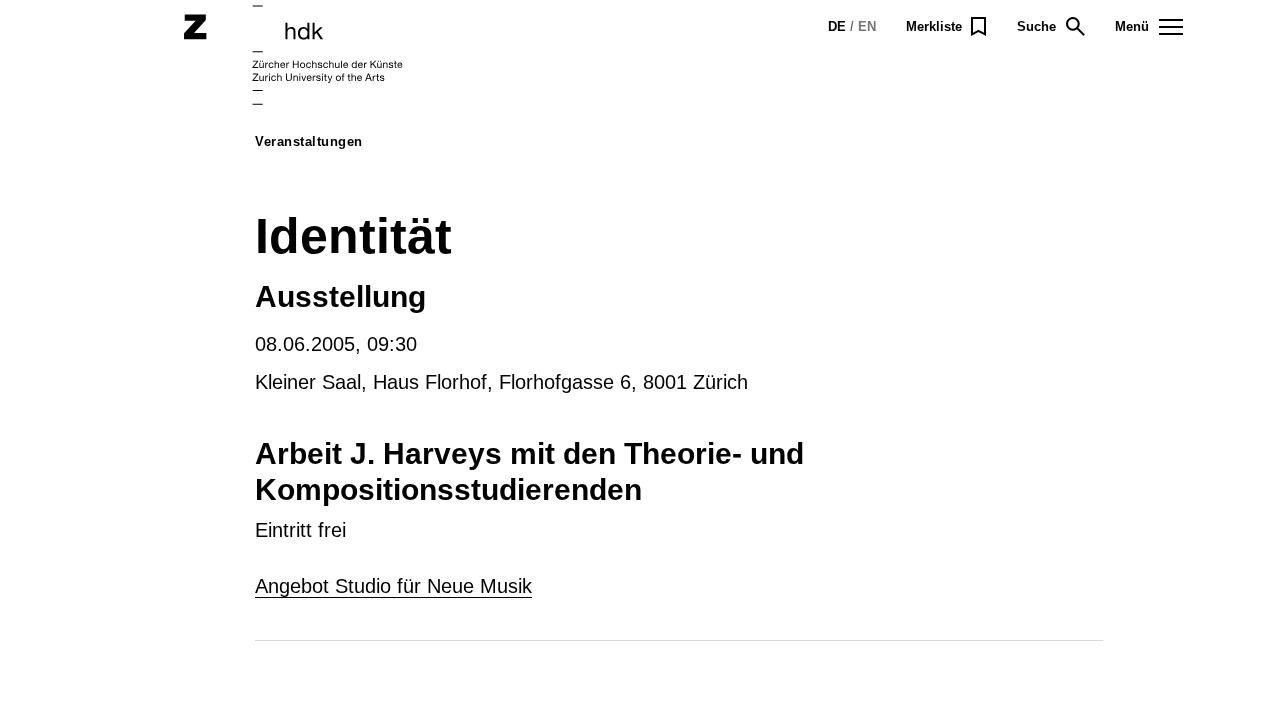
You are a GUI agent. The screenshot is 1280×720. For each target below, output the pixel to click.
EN (867, 26)
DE (837, 26)
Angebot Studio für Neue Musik (393, 586)
